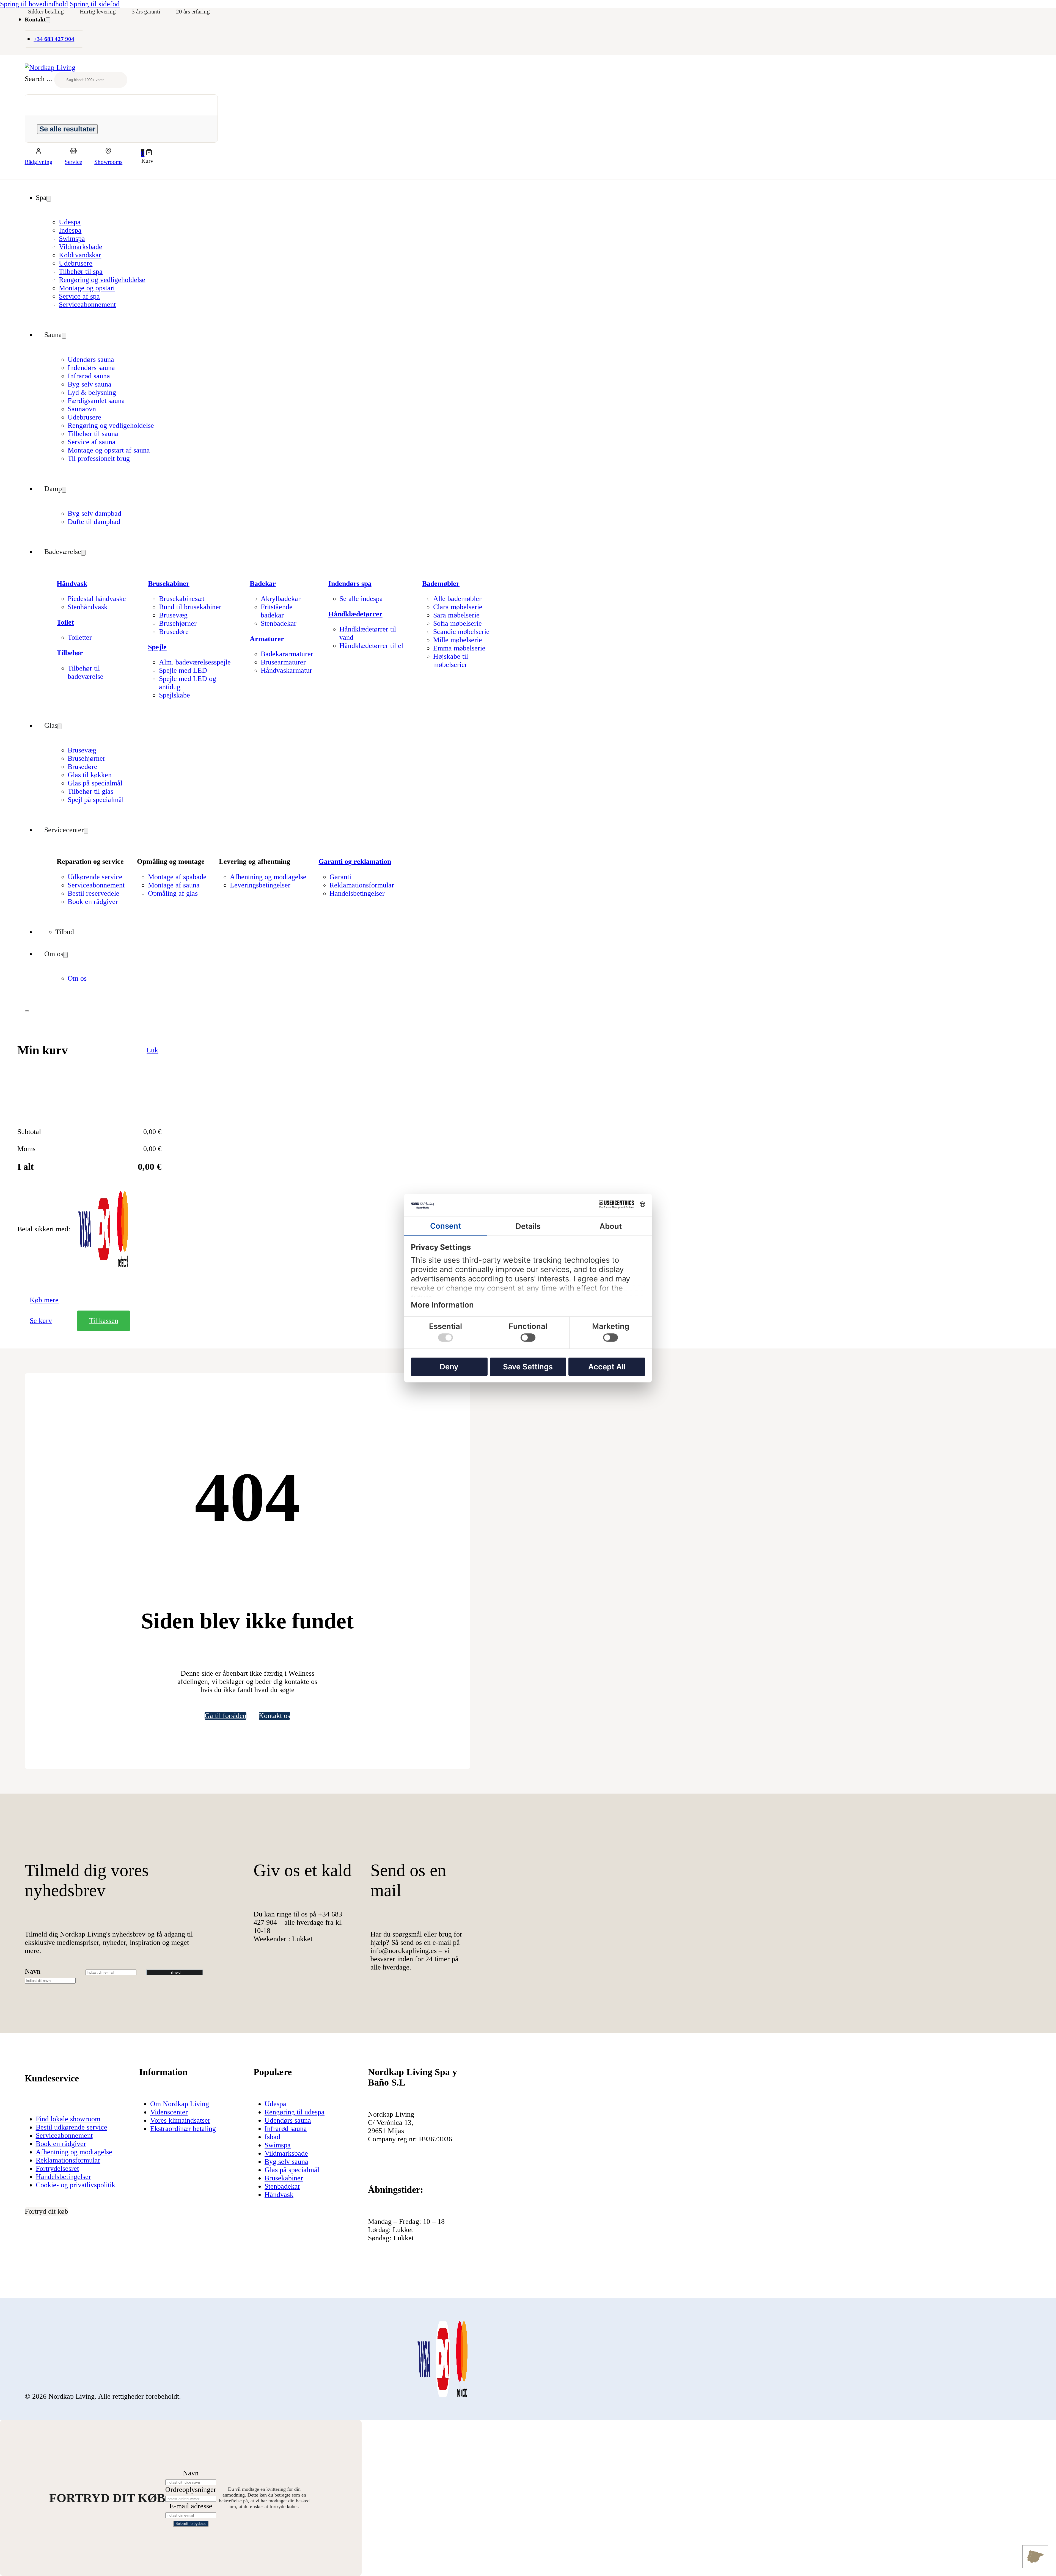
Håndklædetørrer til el (371, 646)
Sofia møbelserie (457, 623)
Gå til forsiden (226, 1716)
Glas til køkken (90, 775)
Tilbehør (70, 653)
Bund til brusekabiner (190, 607)
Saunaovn (82, 409)
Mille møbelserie (458, 640)
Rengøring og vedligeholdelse (102, 280)
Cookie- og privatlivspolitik (75, 2185)
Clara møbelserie (458, 607)
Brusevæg (173, 615)
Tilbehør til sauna (93, 434)
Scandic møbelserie (461, 632)
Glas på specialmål (95, 783)
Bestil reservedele (94, 893)
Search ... (38, 79)
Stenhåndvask (88, 607)
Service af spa (79, 296)
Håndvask (72, 584)
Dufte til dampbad (94, 522)
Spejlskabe (174, 695)
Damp (53, 489)
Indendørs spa (350, 584)
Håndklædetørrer (355, 614)
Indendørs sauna (91, 368)
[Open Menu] (27, 1011)
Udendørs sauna (91, 359)
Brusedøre (174, 632)
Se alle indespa (361, 599)
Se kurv (41, 1321)
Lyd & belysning (92, 392)
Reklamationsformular (362, 885)
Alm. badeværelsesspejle (195, 662)
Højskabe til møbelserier (451, 660)
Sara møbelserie (456, 615)
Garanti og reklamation (355, 861)
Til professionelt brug (99, 458)
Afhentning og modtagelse (268, 877)
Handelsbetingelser (357, 893)
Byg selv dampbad (94, 513)
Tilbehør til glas (90, 791)
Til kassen (104, 1321)
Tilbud (65, 932)
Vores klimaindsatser (180, 2120)
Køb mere (44, 1300)
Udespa (70, 222)
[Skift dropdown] (48, 20)
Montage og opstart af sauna (109, 450)
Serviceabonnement (87, 304)
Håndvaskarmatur (286, 670)
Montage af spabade (177, 877)
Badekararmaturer (287, 654)
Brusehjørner (178, 623)
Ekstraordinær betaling (183, 2129)
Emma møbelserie (459, 648)
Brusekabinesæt (182, 599)
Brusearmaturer (283, 662)
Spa (41, 198)
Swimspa (72, 238)
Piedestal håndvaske (97, 599)
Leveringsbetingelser (260, 885)
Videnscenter (169, 2112)
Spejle (157, 647)
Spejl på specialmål (96, 800)
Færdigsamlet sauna (96, 401)
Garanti (340, 877)
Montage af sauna (174, 885)
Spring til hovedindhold (34, 4)
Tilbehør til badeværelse (86, 672)
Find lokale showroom (68, 2119)
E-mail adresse (191, 2506)
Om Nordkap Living (180, 2104)
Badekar (263, 584)
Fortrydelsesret (57, 2168)
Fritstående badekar (277, 611)
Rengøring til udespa (295, 2112)
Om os (54, 954)
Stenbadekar (279, 623)
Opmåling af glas (173, 893)
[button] (147, 153)
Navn (33, 1971)
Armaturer (267, 639)
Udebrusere (76, 263)
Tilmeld (175, 1972)
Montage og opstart (87, 288)
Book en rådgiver (93, 902)
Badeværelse (63, 552)
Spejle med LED (183, 670)
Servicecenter (64, 830)
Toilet (65, 622)
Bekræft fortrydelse (191, 2524)
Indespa (70, 230)
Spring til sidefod (95, 4)
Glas (51, 725)
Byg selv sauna (90, 384)
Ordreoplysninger (191, 2490)
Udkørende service (95, 877)
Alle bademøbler (457, 599)
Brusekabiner (169, 584)
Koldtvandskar (80, 255)
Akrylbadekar (281, 599)
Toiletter (80, 637)
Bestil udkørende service (71, 2127)
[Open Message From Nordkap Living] (1035, 2557)
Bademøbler (441, 584)
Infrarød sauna (89, 376)
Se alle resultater (67, 129)
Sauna (53, 335)
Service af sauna (92, 442)
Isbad (272, 2137)
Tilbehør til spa (81, 271)
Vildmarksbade (81, 247)
